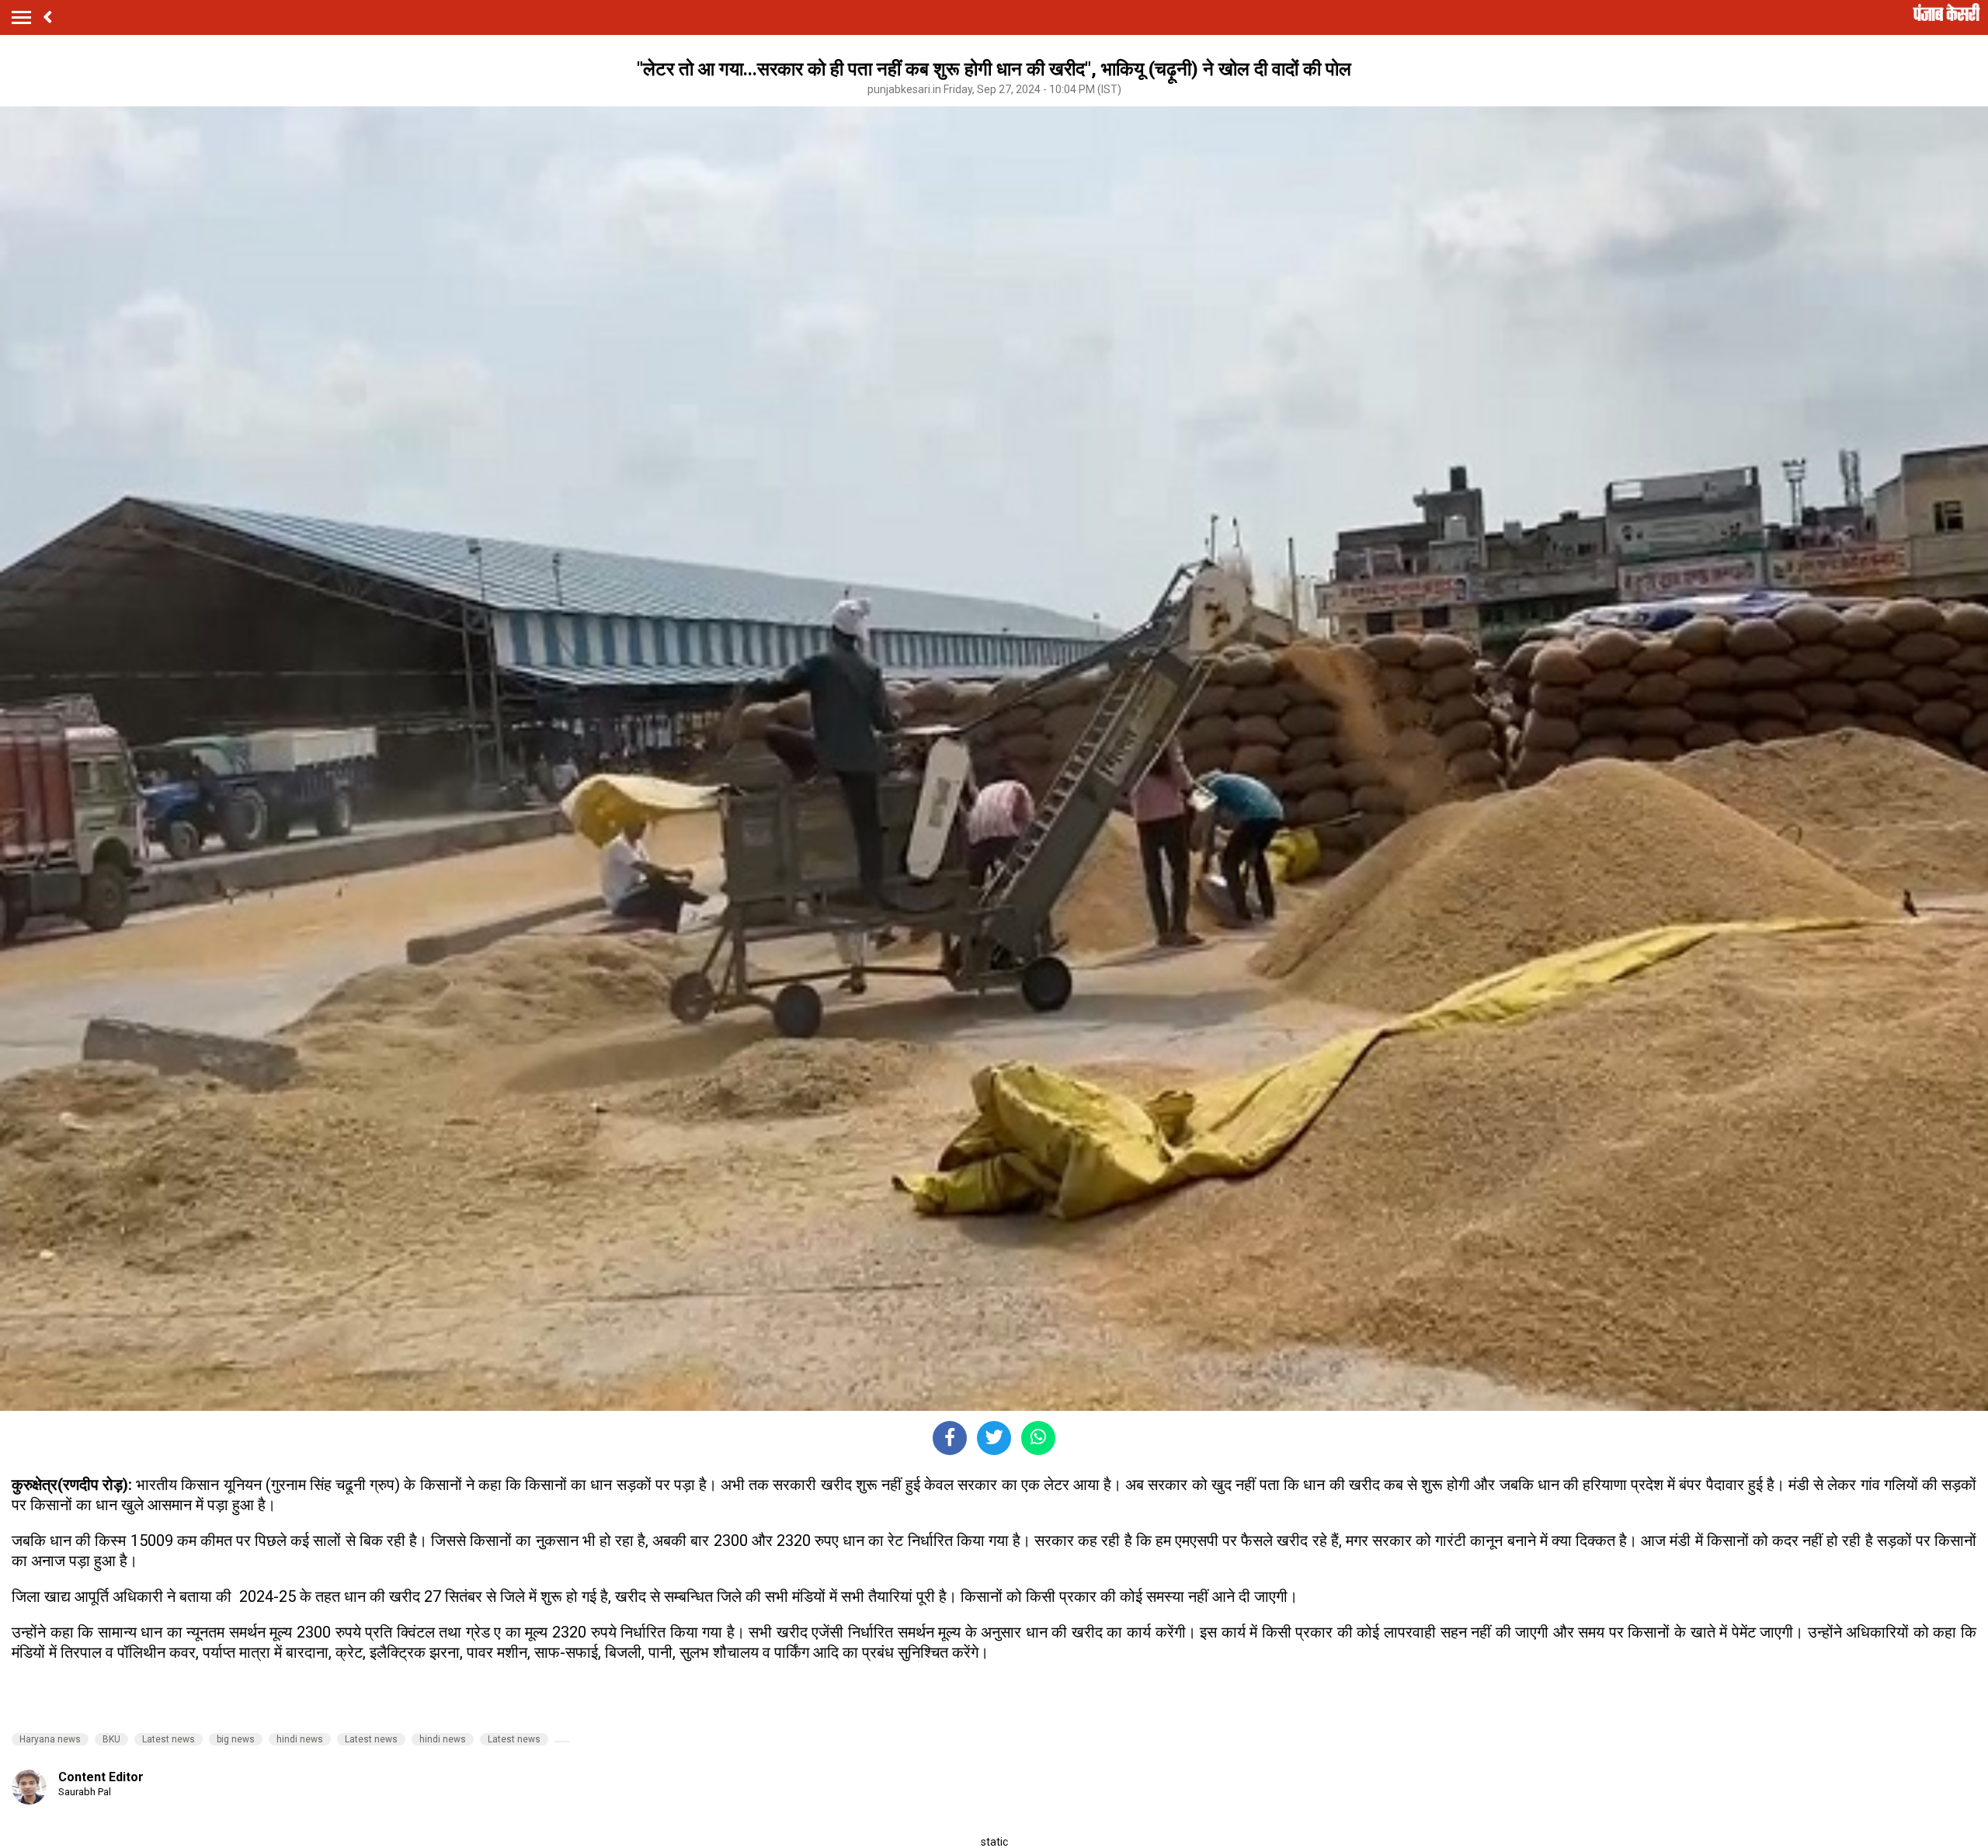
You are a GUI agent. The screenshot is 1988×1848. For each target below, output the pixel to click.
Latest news (169, 1739)
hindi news (300, 1739)
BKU (111, 1739)
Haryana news (50, 1739)
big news (236, 1739)
